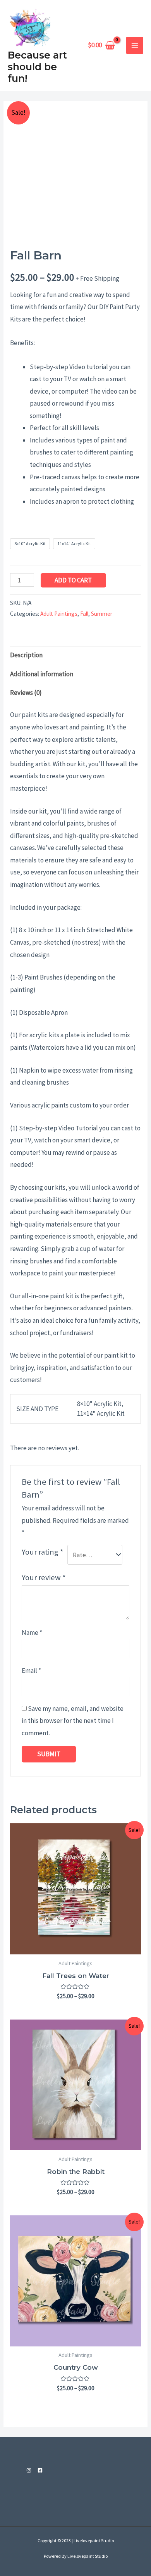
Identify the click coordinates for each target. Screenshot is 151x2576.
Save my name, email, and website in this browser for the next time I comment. (73, 1721)
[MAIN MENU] (135, 45)
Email (31, 1671)
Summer (102, 614)
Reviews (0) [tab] (26, 693)
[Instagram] (29, 2470)
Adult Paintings (59, 614)
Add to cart (73, 580)
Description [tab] (26, 655)
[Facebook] (40, 2470)
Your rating (43, 1552)
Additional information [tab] (42, 674)
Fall (84, 614)
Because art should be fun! (37, 67)
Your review (44, 1577)
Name (32, 1633)
